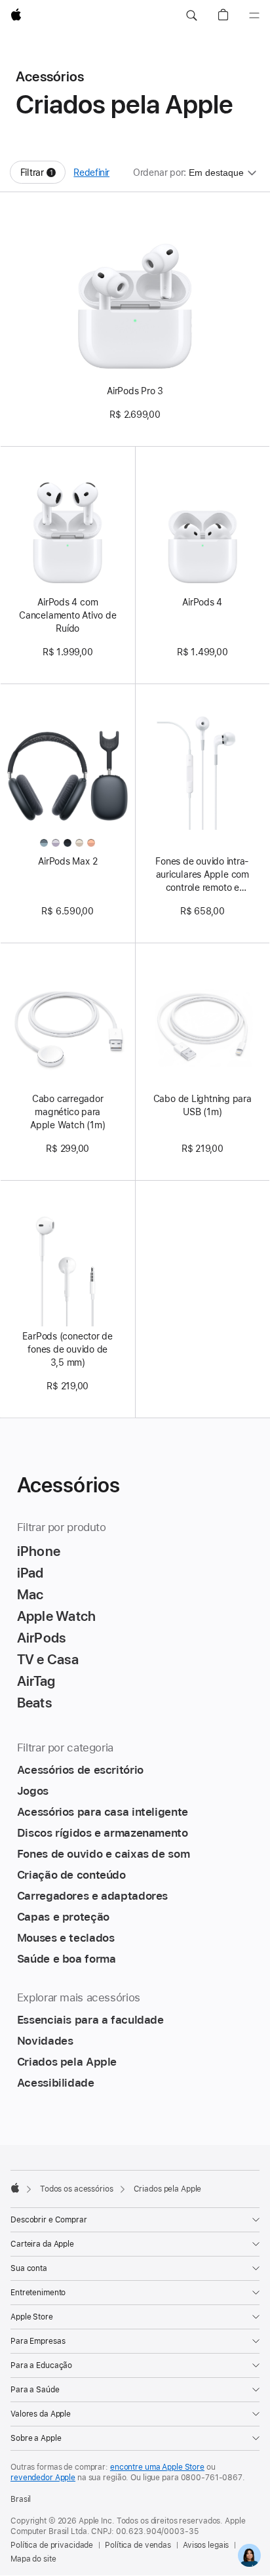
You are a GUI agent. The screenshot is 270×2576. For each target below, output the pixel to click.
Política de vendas (138, 2545)
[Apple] (15, 2188)
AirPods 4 (202, 602)
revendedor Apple (43, 2478)
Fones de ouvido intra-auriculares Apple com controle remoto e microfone (202, 875)
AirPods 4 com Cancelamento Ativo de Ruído (67, 615)
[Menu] (254, 16)
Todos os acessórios (77, 2189)
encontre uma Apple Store (157, 2467)
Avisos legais (206, 2545)
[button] (191, 16)
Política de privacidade (52, 2545)
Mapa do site (33, 2559)
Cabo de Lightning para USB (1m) (202, 1105)
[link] (249, 2555)
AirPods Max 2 (67, 861)
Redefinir (91, 173)
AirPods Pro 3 (135, 391)
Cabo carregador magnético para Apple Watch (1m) (67, 1112)
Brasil (21, 2499)
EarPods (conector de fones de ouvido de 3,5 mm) (67, 1349)
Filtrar (43, 175)
